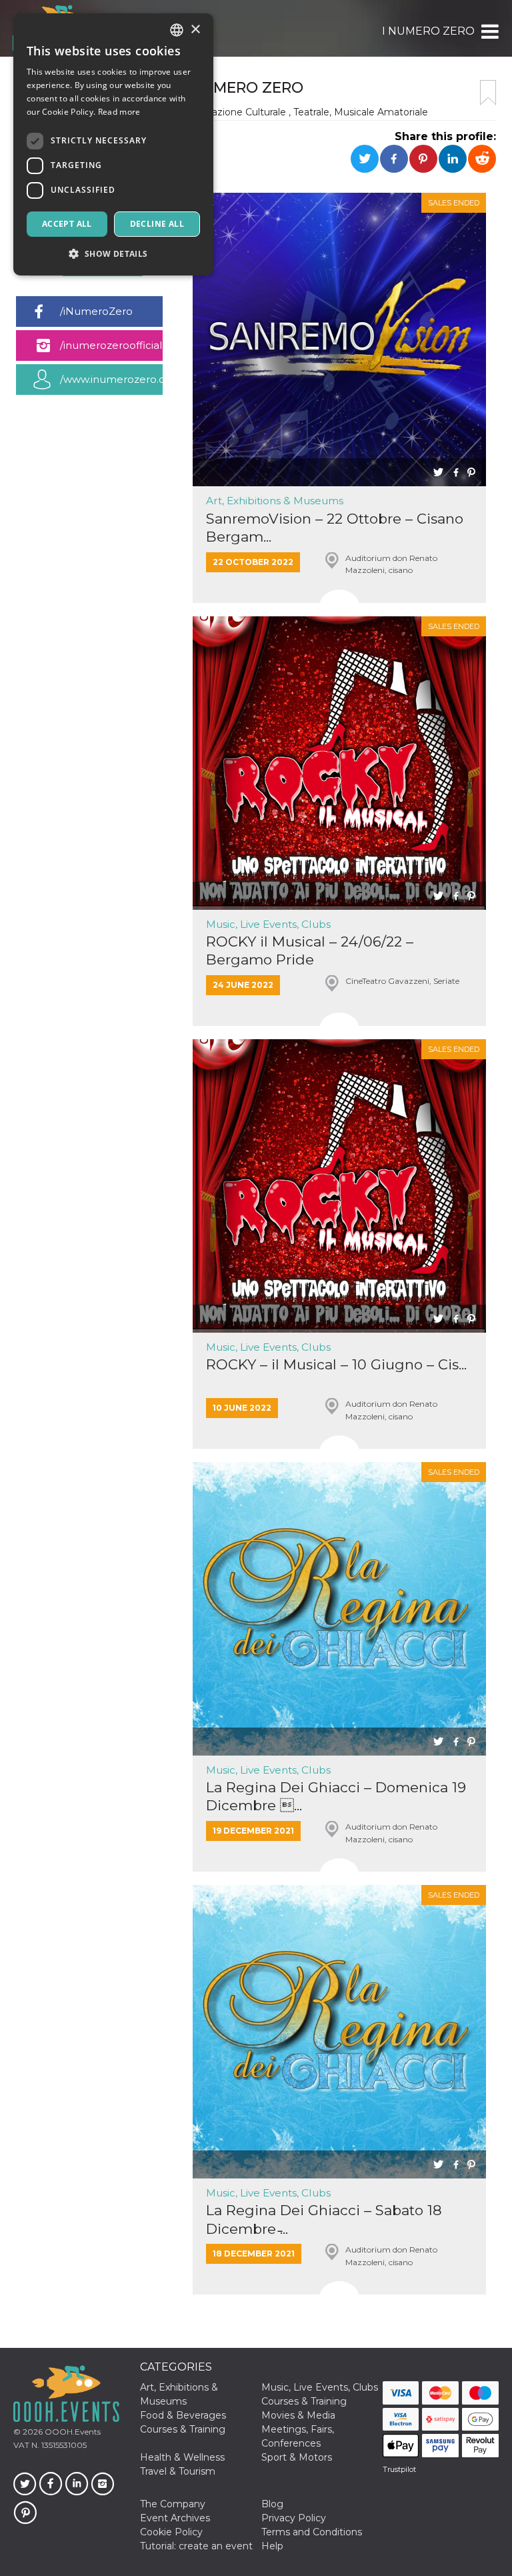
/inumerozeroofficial (111, 345)
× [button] (195, 30)
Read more (119, 112)
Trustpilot (399, 2469)
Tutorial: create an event (196, 2546)
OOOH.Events (72, 2432)
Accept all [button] (67, 224)
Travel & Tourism (178, 2471)
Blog (272, 2504)
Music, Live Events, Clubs (268, 924)
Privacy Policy (294, 2518)
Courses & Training (304, 2401)
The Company (173, 2504)
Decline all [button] (157, 224)
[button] (489, 31)
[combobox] (177, 30)
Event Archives (175, 2518)
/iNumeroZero (96, 311)
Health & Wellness (182, 2457)
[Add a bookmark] (488, 93)
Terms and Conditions (312, 2532)
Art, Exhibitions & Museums (275, 501)
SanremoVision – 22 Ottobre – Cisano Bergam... (335, 528)
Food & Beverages (183, 2415)
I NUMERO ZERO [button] (428, 31)
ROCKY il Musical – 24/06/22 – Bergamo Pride (310, 950)
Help (272, 2546)
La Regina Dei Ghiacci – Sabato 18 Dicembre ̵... (324, 2219)
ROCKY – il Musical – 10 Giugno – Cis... (336, 1364)
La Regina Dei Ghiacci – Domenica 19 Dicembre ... (336, 1796)
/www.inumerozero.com (111, 379)
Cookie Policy (171, 2532)
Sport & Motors (297, 2457)
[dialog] (113, 144)
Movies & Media (298, 2415)
